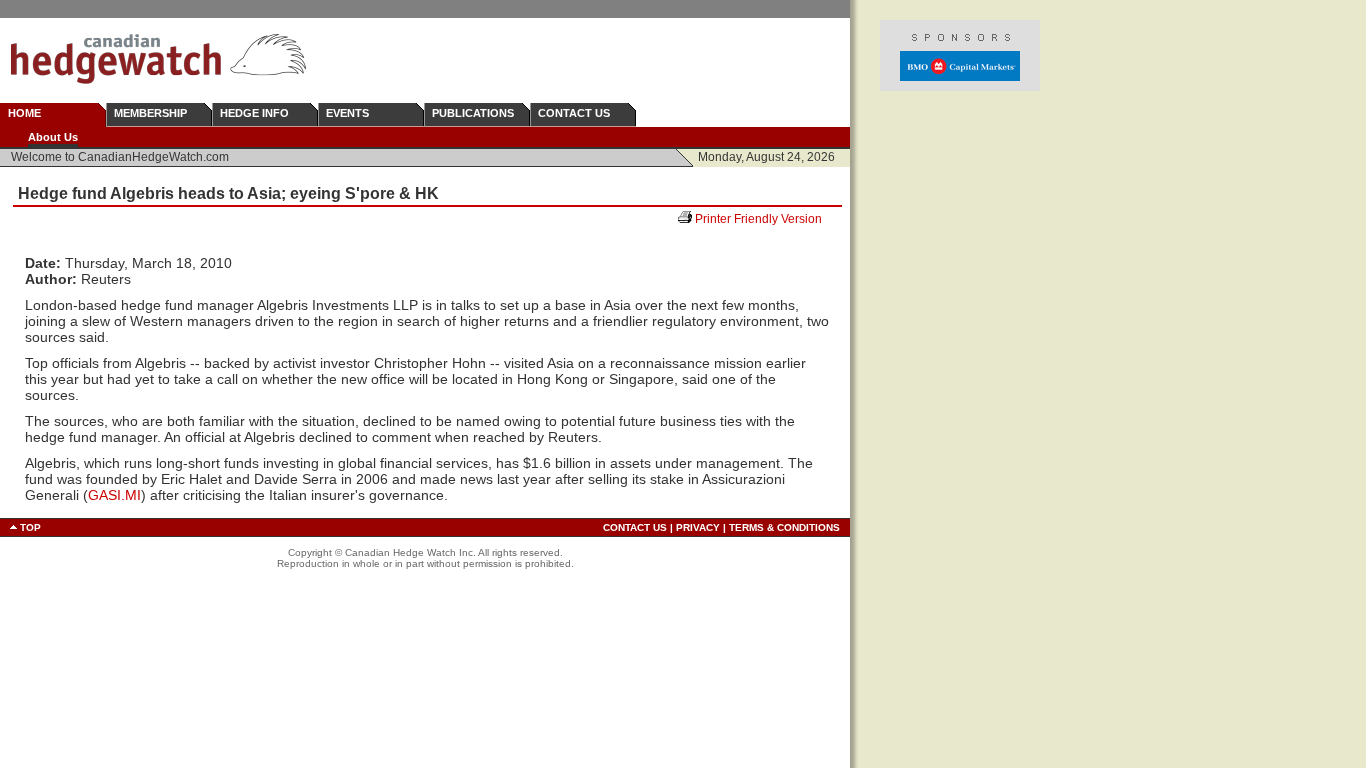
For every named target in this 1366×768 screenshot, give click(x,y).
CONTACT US (574, 113)
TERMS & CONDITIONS (784, 527)
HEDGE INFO (254, 113)
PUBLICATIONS (473, 113)
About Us (53, 137)
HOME (24, 113)
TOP (30, 527)
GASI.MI (114, 495)
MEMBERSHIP (150, 113)
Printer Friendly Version (766, 219)
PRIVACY (698, 527)
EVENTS (347, 113)
